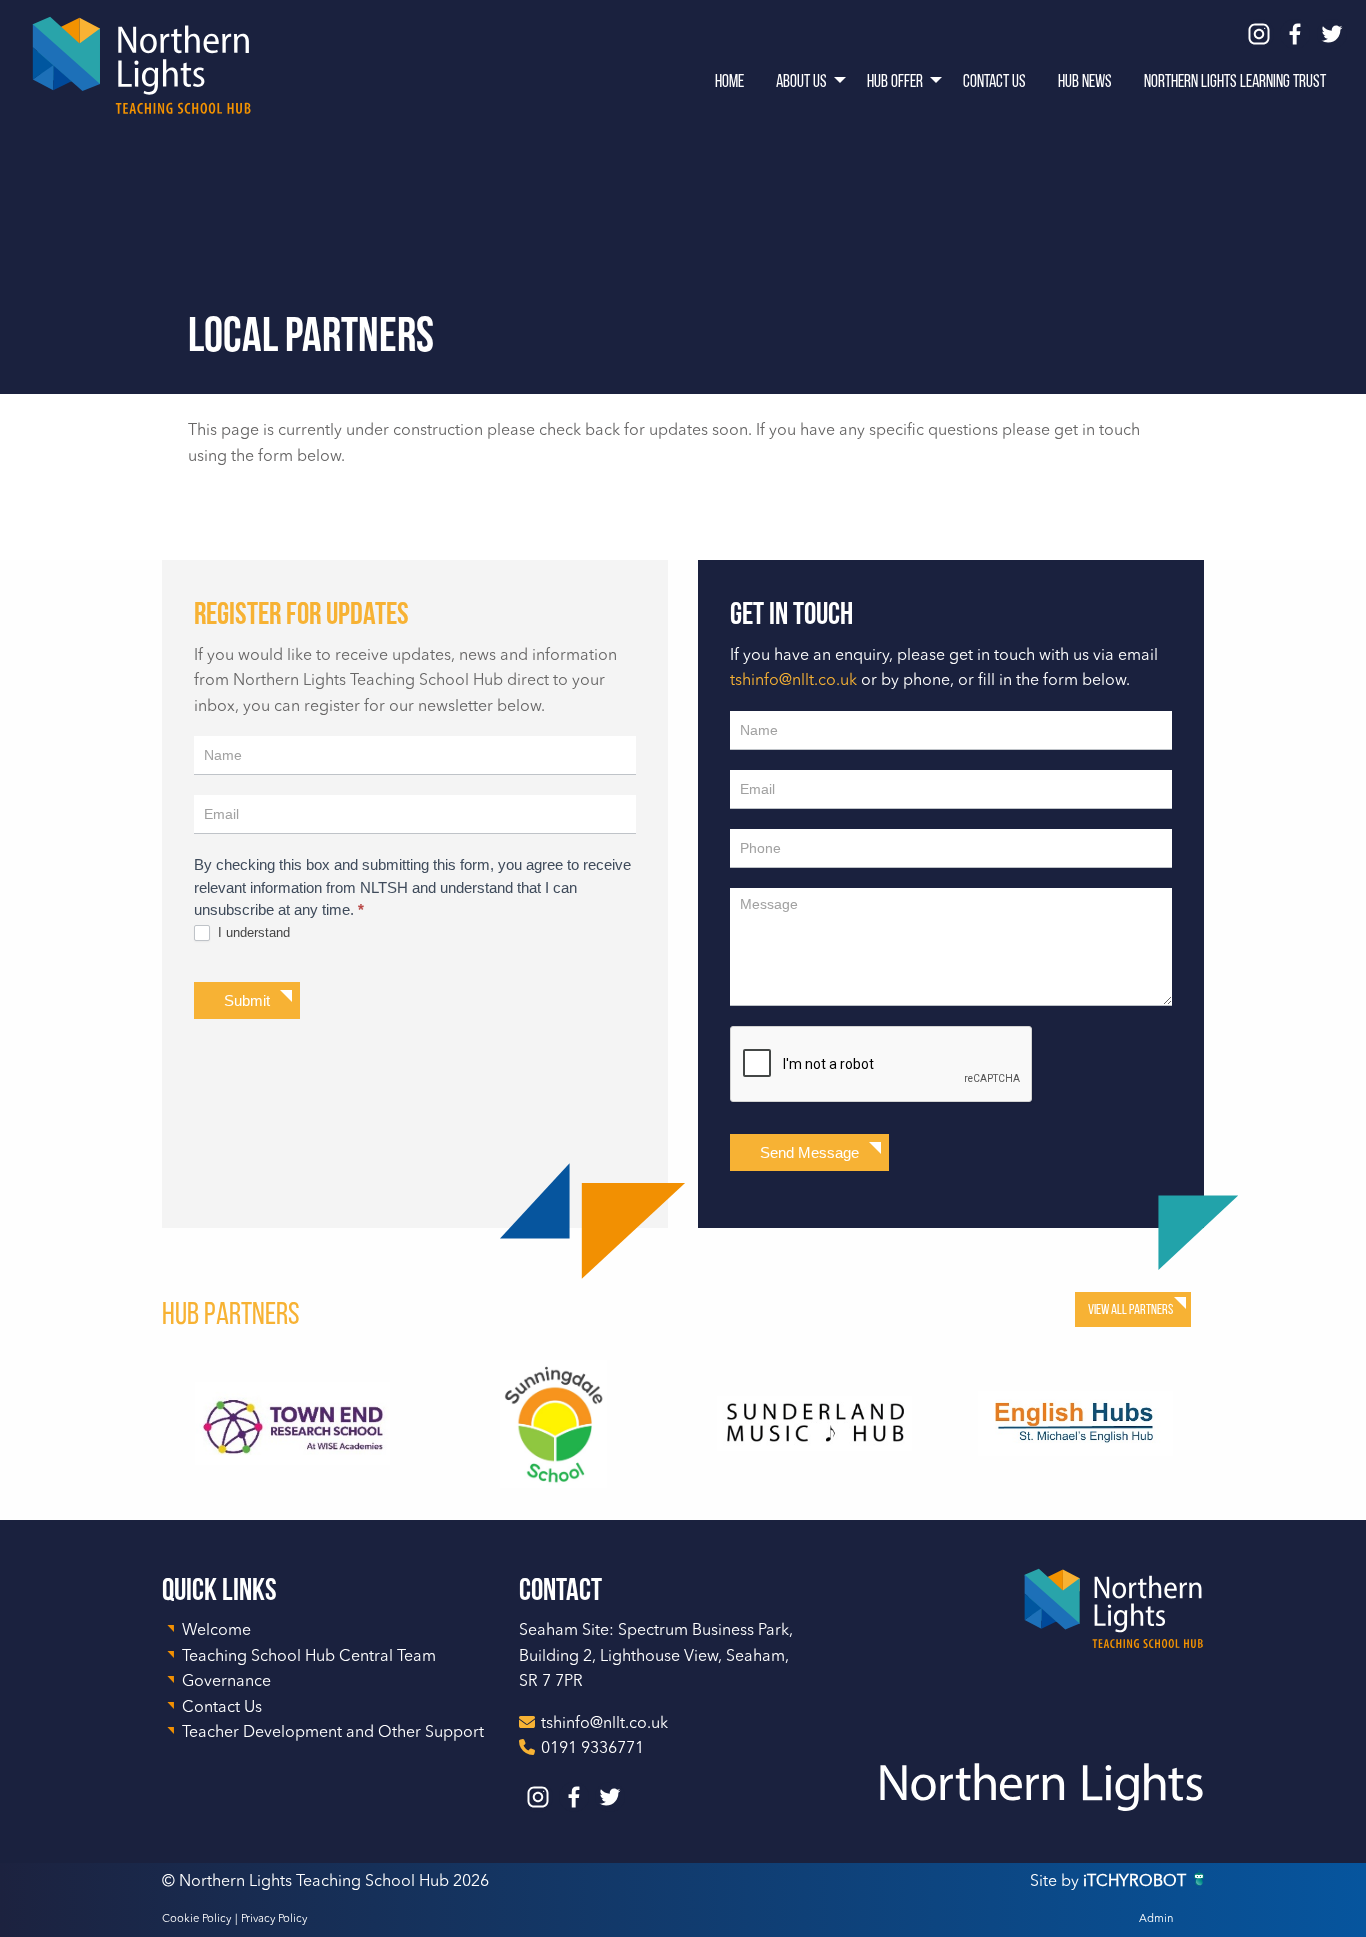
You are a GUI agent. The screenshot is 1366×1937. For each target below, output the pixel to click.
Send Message (809, 1152)
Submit (247, 1000)
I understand (252, 932)
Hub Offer (895, 80)
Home (729, 80)
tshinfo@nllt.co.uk (793, 681)
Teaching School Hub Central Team (309, 1657)
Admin (1156, 1919)
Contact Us (994, 80)
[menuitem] (729, 80)
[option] (292, 1424)
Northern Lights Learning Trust (1235, 80)
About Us (801, 80)
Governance (226, 1682)
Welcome (216, 1631)
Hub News (1085, 80)
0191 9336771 (592, 1749)
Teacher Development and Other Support (333, 1733)
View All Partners (1130, 1309)
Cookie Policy (196, 1919)
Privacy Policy (274, 1919)
